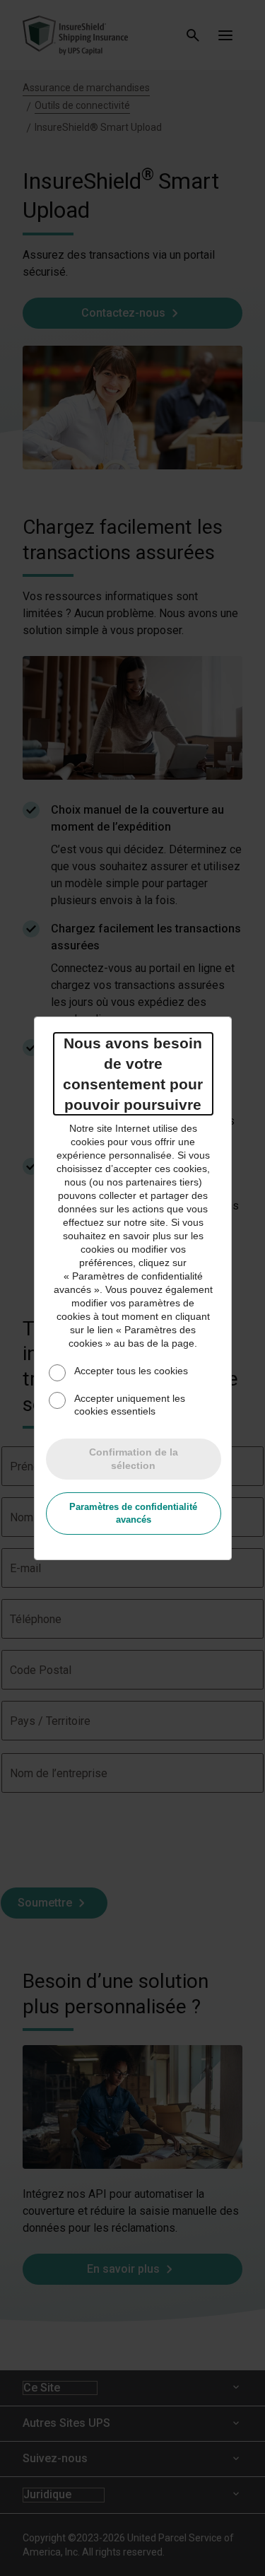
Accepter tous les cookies (131, 1371)
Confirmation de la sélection (134, 1459)
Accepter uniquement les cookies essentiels (130, 1405)
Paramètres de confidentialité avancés (133, 1513)
